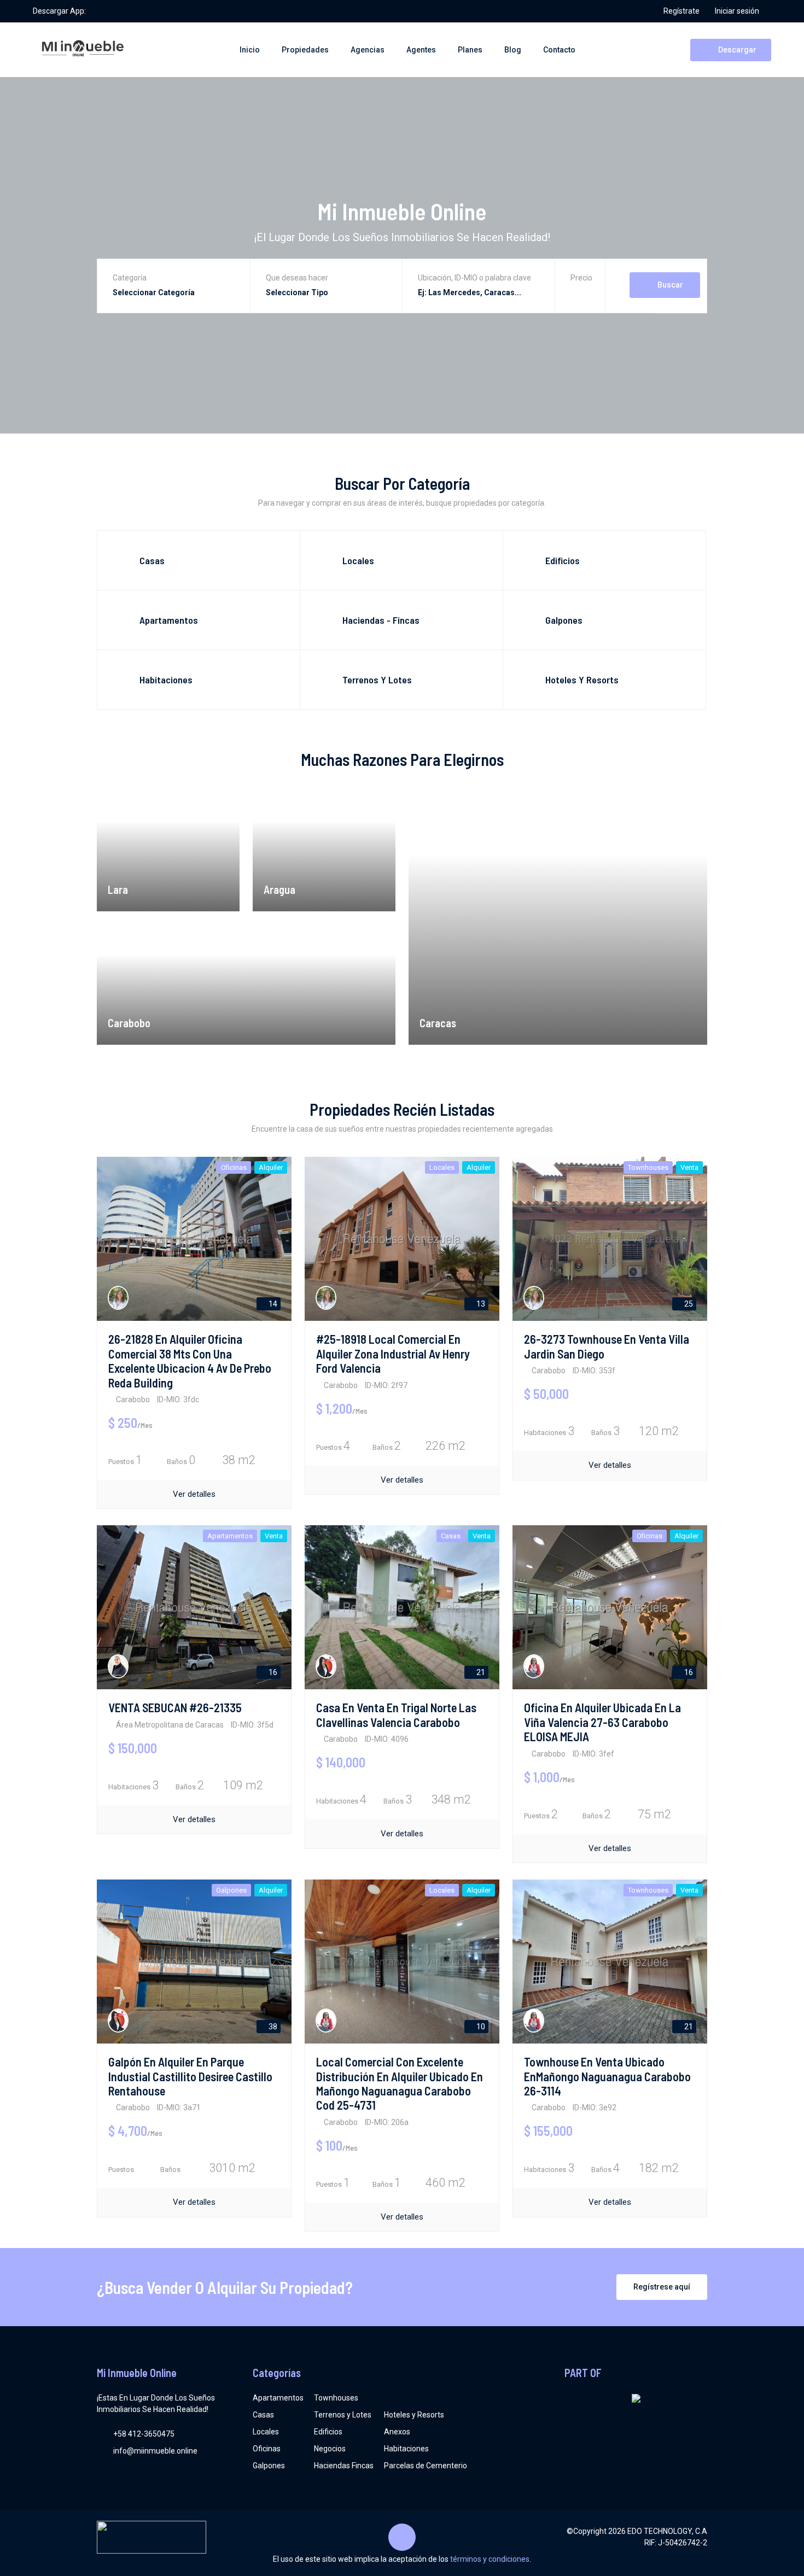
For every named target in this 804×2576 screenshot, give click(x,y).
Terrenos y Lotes (343, 2415)
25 (688, 1304)
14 (272, 1304)
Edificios (328, 2432)
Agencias (368, 50)
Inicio (250, 50)
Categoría (130, 278)
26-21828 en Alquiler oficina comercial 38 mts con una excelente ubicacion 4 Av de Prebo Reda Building (190, 1360)
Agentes (421, 50)
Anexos (397, 2432)
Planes (470, 50)
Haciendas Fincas (344, 2466)
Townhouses (336, 2398)
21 (480, 1672)
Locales (266, 2432)
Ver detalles (194, 1494)
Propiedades (305, 50)
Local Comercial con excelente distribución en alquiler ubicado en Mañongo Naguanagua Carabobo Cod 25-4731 (400, 2083)
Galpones (269, 2466)
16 (272, 1672)
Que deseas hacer (297, 278)
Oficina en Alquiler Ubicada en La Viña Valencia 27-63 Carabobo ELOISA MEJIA (602, 1722)
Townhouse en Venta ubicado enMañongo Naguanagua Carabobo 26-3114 (607, 2076)
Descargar (736, 50)
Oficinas (267, 2449)
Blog (513, 50)
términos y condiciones (490, 2559)
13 (480, 1304)
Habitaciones (406, 2449)
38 (272, 2027)
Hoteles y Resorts (414, 2415)
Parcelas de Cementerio (426, 2466)
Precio (581, 278)
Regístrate (681, 11)
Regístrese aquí (662, 2287)
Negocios (330, 2449)
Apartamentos (278, 2398)
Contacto (559, 50)
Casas (263, 2415)
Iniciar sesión (737, 11)
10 (480, 2027)
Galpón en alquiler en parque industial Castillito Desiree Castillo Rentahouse (190, 2076)
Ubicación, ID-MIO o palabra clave (474, 278)
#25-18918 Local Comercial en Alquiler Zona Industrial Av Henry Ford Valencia (393, 1353)
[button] (581, 294)
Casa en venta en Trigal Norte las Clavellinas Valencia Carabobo (396, 1714)
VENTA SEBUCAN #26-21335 (175, 1707)
